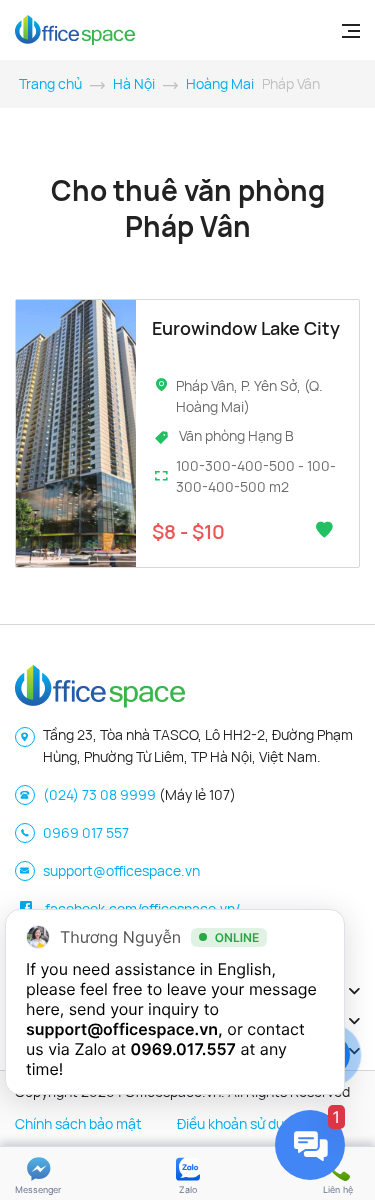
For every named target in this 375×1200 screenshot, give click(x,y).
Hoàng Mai (220, 83)
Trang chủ (50, 83)
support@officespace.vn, (124, 1029)
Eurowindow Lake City (246, 328)
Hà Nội (134, 83)
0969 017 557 (86, 832)
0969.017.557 (183, 1049)
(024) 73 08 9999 (99, 794)
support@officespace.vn (121, 870)
